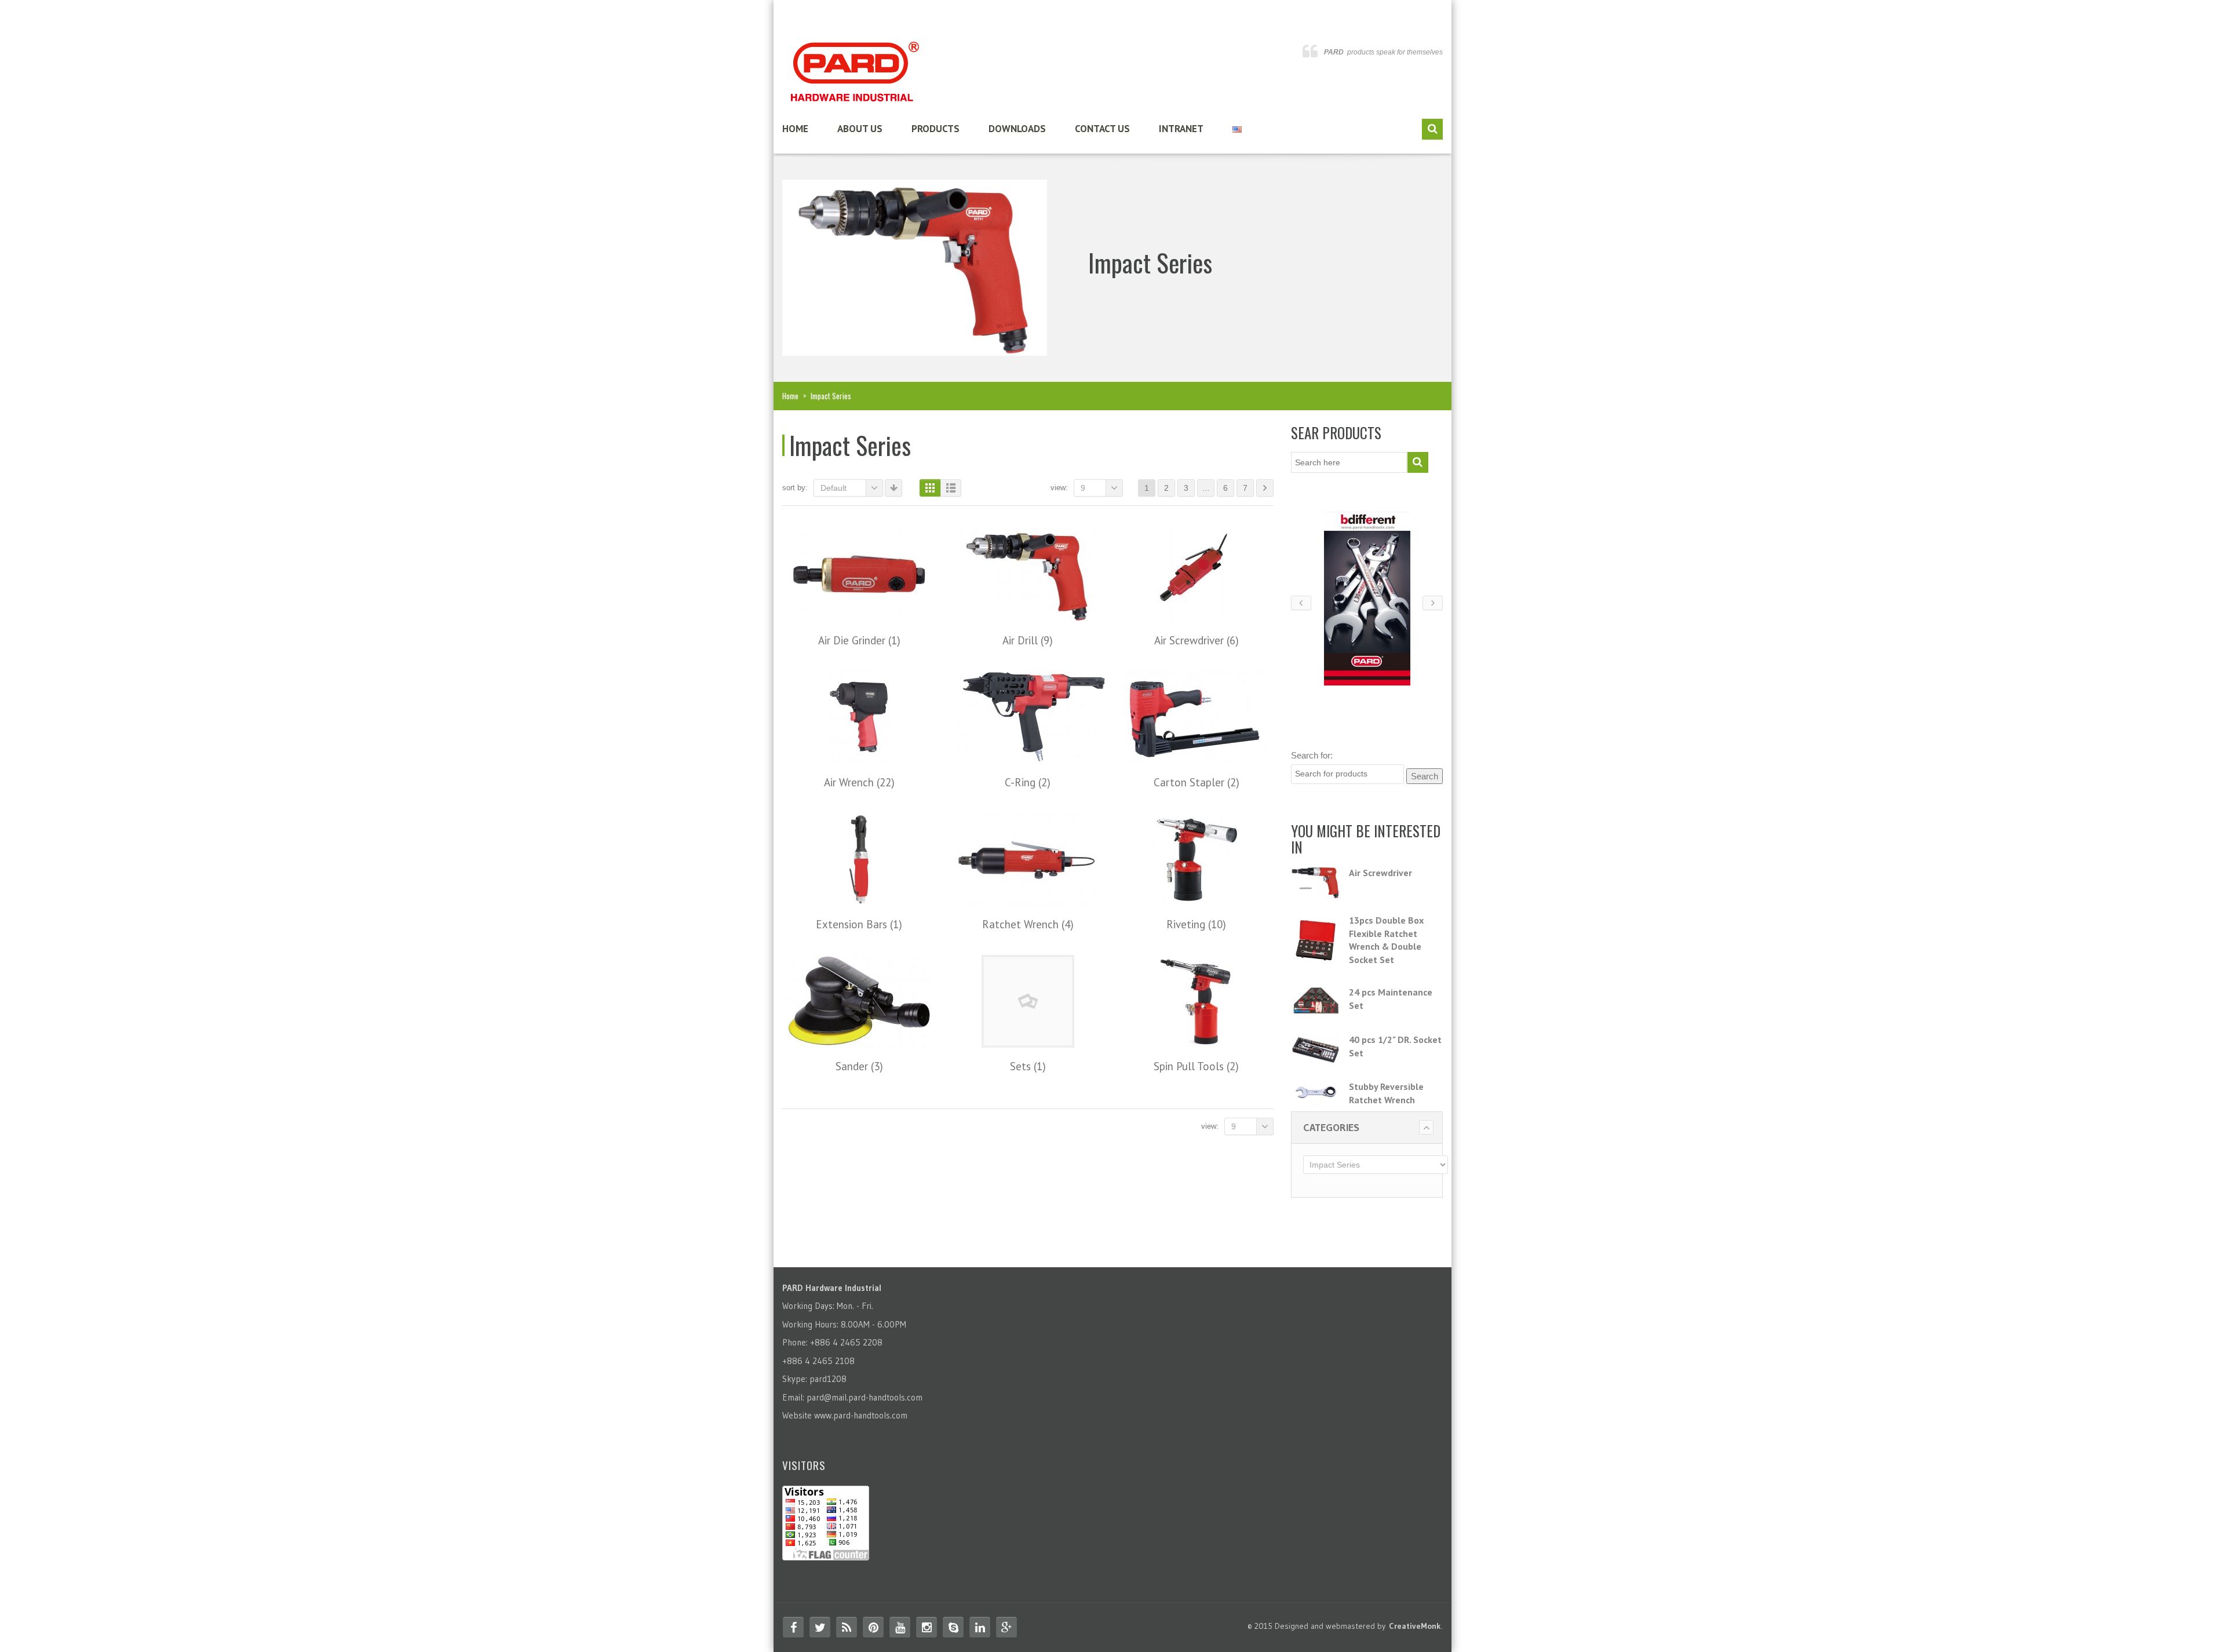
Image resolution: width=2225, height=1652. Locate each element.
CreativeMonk (1415, 1626)
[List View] (951, 488)
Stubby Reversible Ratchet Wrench (1386, 1093)
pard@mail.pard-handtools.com (865, 1397)
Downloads (1017, 129)
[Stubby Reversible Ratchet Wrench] (1316, 1093)
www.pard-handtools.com (861, 1415)
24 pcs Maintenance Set (1391, 999)
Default (834, 488)
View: (1059, 488)
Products (935, 129)
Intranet (1181, 129)
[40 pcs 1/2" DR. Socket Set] (1316, 1049)
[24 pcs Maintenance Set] (1316, 1002)
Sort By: (795, 488)
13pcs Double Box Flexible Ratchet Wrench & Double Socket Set (1386, 940)
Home (795, 129)
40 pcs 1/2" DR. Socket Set (1395, 1046)
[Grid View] (930, 488)
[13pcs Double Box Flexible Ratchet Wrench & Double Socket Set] (1316, 938)
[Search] (1432, 129)
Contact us (1102, 129)
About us (860, 129)
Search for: (1312, 755)
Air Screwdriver (1380, 873)
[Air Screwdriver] (1316, 882)
